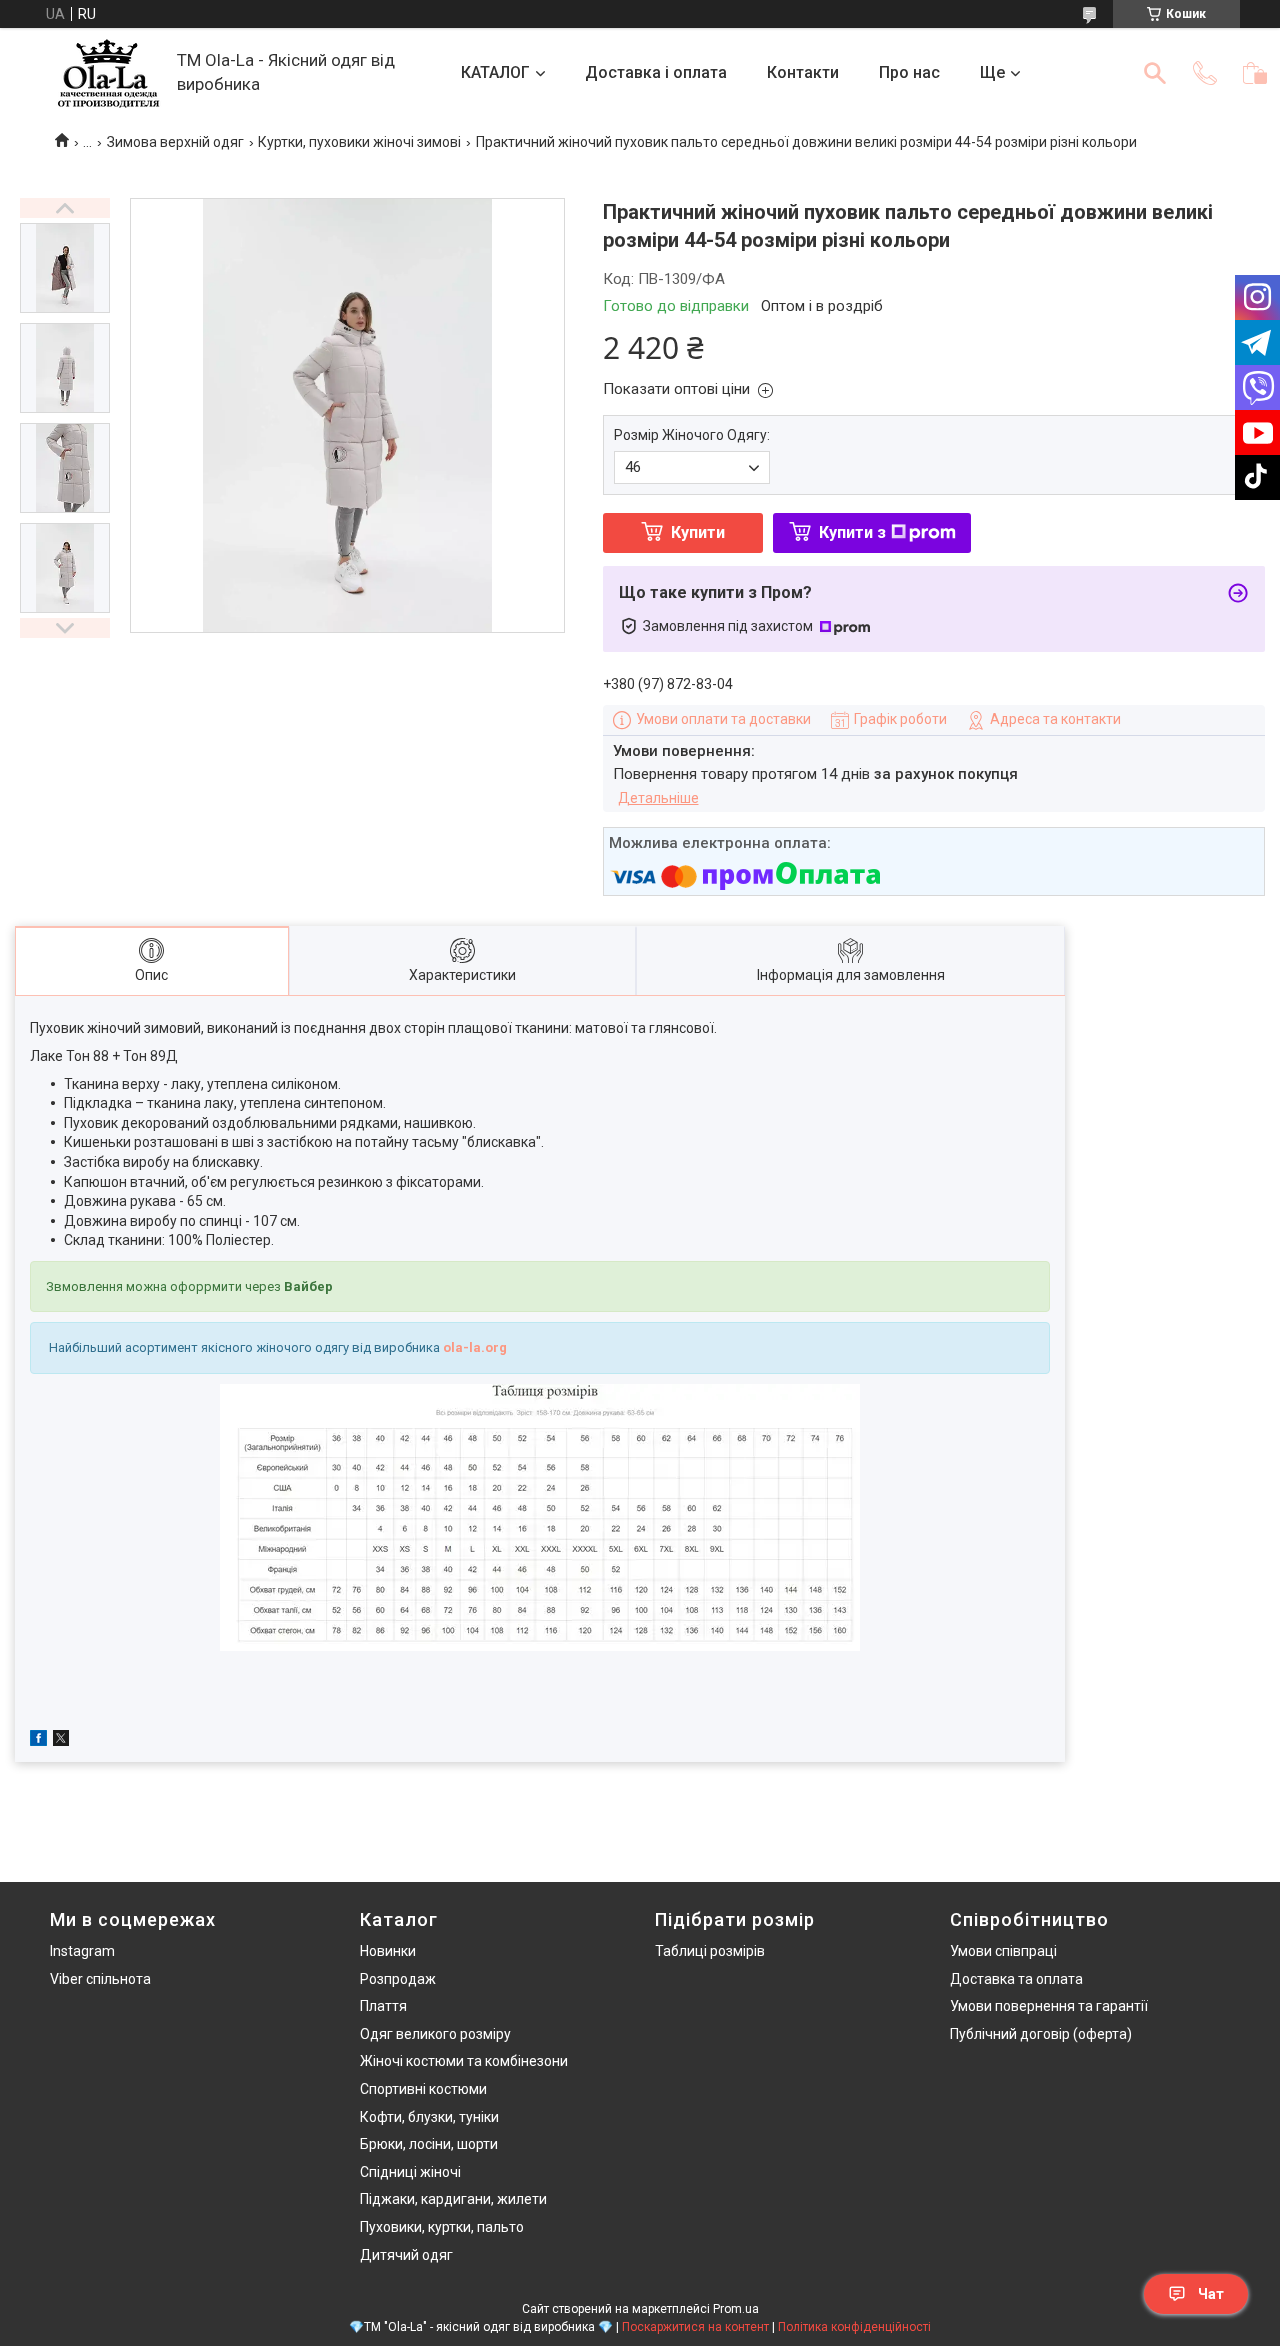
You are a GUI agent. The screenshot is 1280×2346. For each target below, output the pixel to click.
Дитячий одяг (406, 2255)
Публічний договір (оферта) (1041, 2034)
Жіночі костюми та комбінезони (464, 2061)
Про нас (909, 72)
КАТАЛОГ (495, 72)
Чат (1211, 2294)
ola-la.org (475, 1347)
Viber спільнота (100, 1979)
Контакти (803, 72)
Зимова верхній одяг (175, 142)
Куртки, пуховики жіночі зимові (359, 142)
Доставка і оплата (656, 72)
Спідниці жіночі (410, 2172)
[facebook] (38, 1741)
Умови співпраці (1003, 1951)
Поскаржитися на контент (695, 2327)
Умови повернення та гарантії (1049, 2006)
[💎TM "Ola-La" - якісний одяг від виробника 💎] (108, 73)
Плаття (383, 2006)
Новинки (388, 1951)
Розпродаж (398, 1979)
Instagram (82, 1951)
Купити (698, 532)
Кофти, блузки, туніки (429, 2117)
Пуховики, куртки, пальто (442, 2227)
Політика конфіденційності (854, 2327)
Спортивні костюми (423, 2089)
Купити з (852, 532)
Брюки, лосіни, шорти (429, 2144)
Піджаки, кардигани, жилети (453, 2199)
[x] (61, 1741)
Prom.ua (736, 2309)
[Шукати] (1155, 73)
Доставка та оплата (1016, 1979)
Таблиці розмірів (710, 1951)
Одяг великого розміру (435, 2034)
